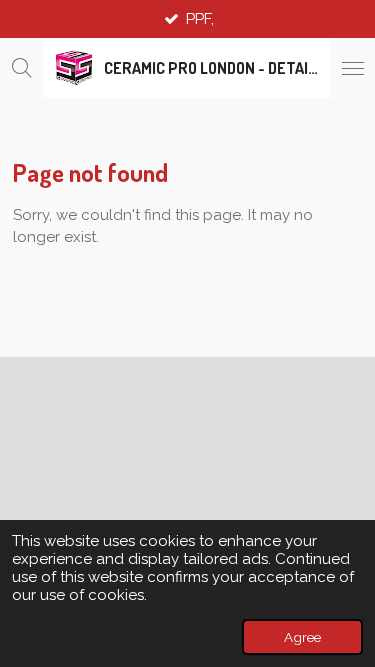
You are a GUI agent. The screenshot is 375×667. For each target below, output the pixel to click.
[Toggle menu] (353, 68)
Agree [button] (302, 637)
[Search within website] (22, 68)
